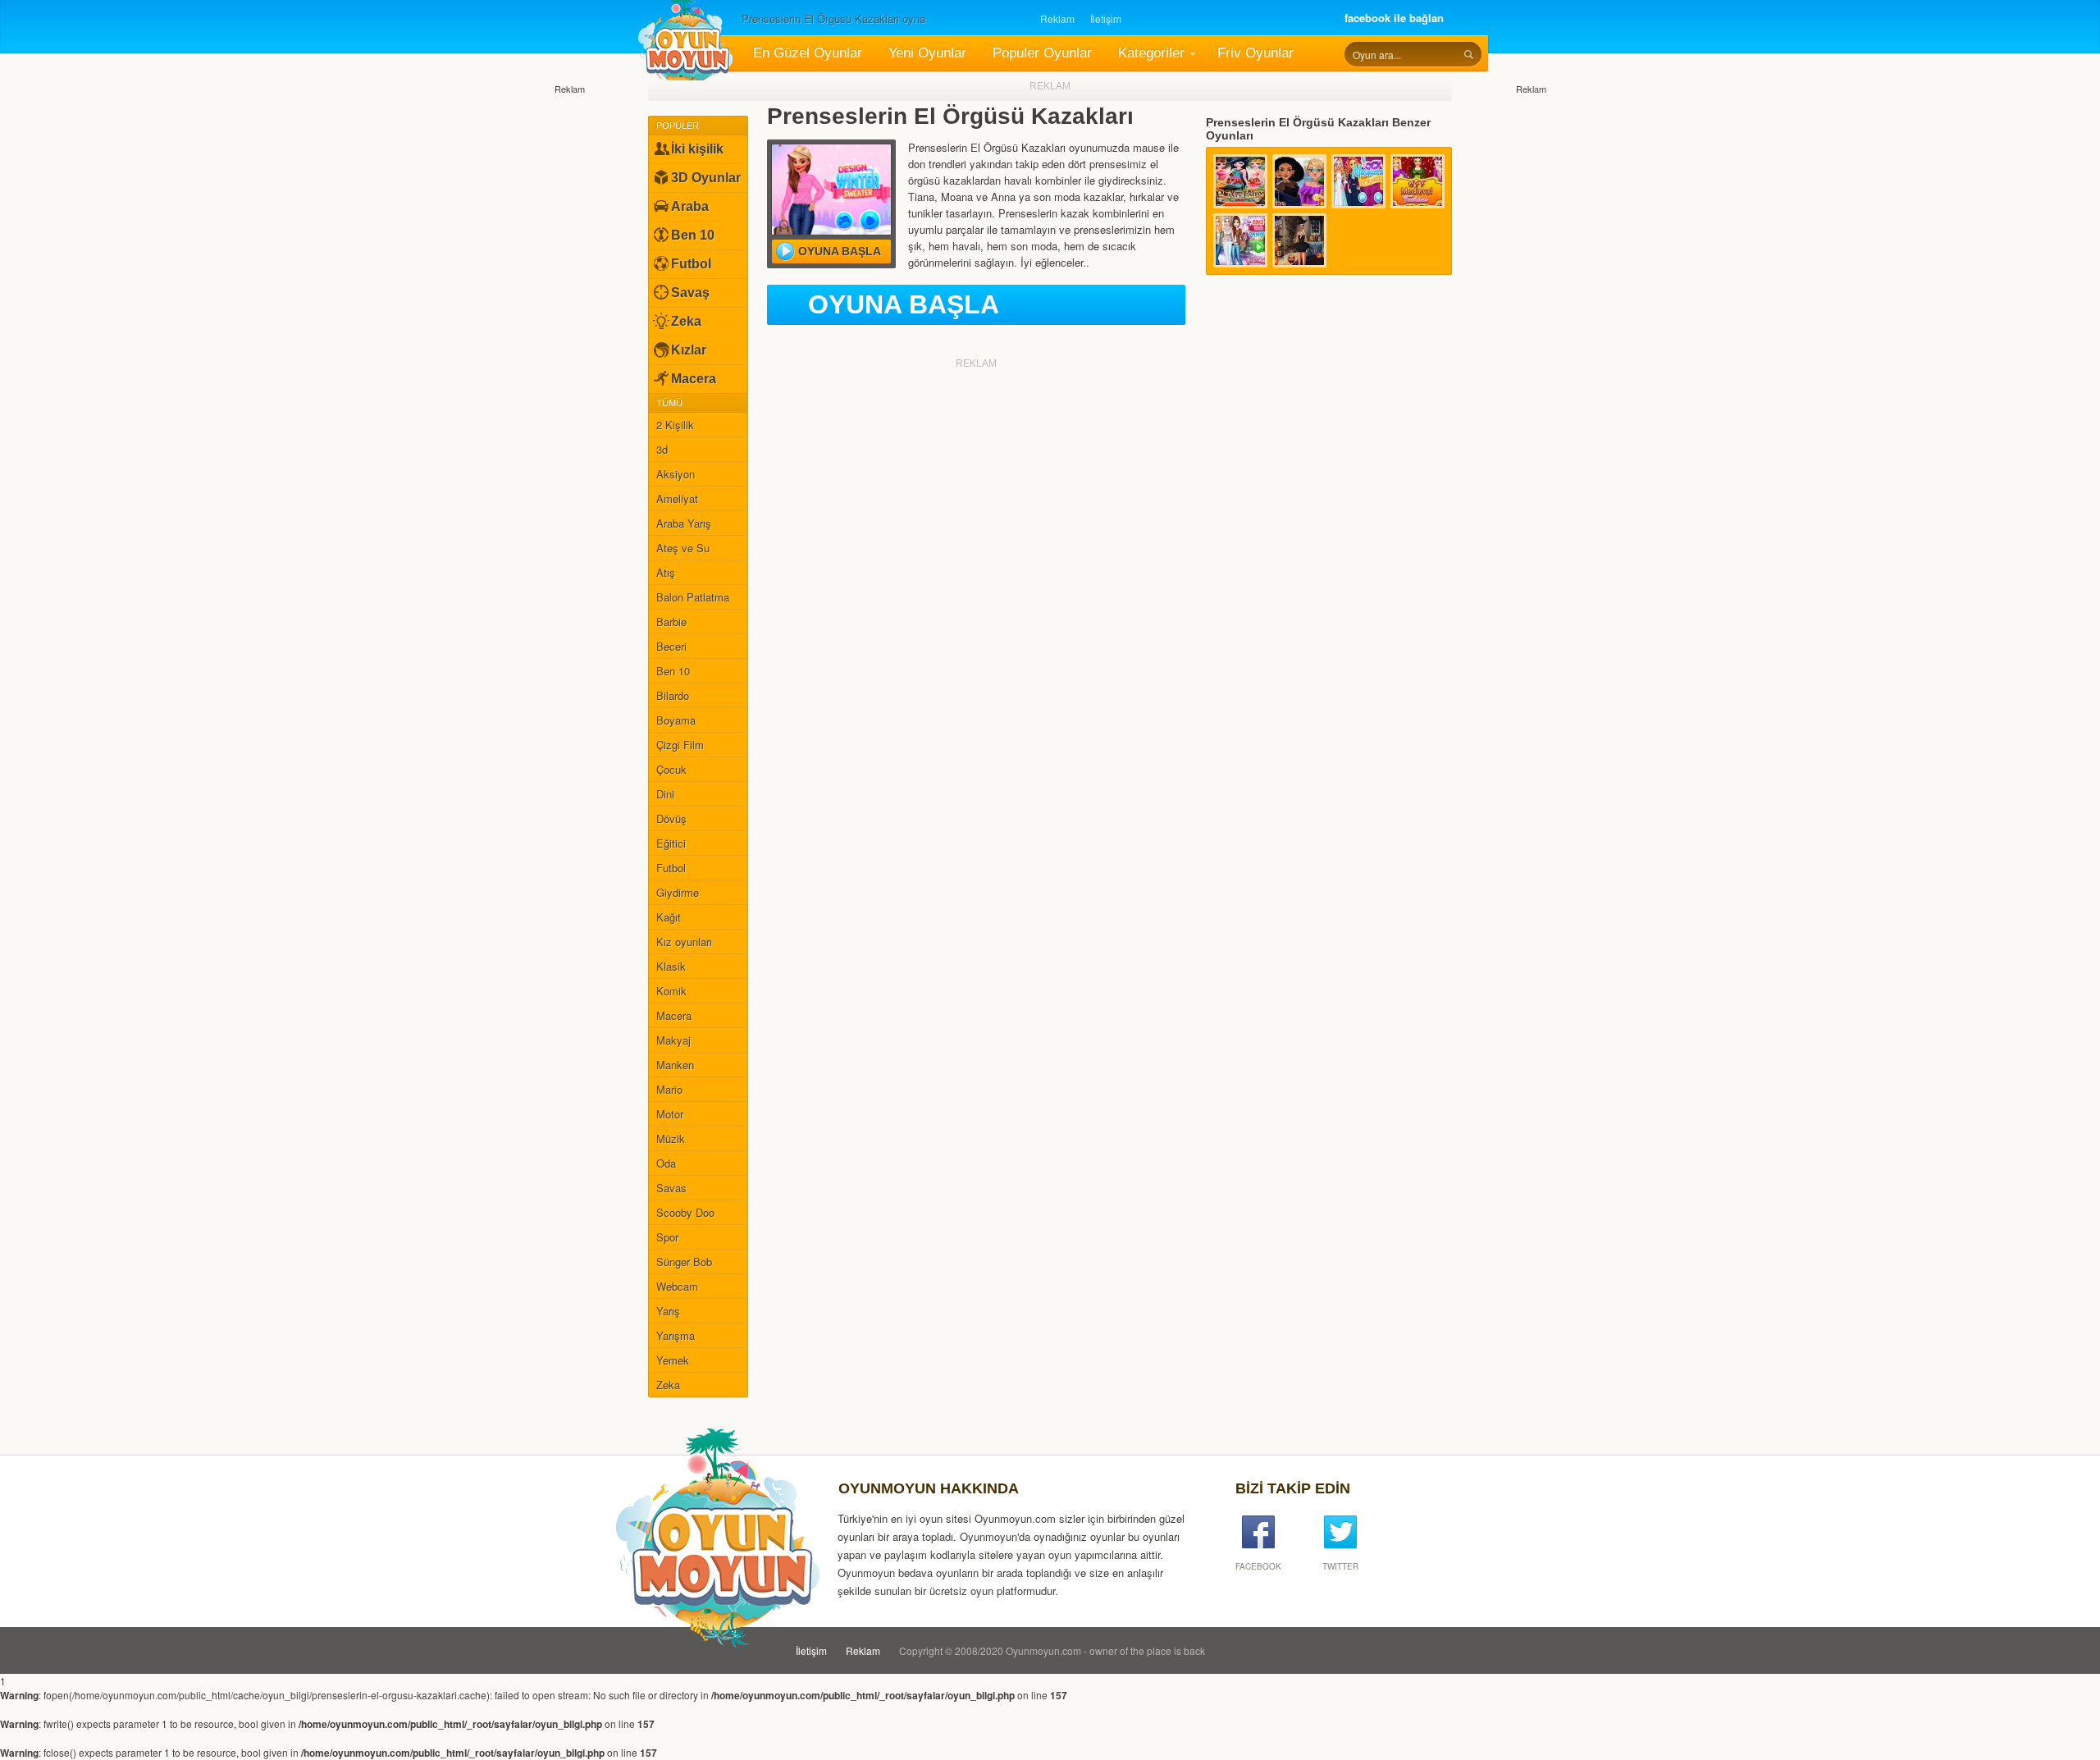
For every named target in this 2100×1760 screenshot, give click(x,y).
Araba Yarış (684, 523)
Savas (671, 1188)
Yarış (668, 1311)
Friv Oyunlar (1255, 53)
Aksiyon (676, 474)
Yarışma (676, 1335)
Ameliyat (677, 498)
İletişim (1106, 18)
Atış (666, 572)
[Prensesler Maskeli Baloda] (1358, 181)
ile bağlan (1394, 18)
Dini (665, 794)
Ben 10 (693, 235)
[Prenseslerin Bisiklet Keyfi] (1240, 240)
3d (662, 449)
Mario (669, 1089)
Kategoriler (1151, 53)
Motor (670, 1114)
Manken (675, 1065)
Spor (667, 1237)
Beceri (671, 646)
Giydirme (678, 892)
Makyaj (673, 1040)
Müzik (671, 1138)
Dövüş (671, 818)
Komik (671, 991)
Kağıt (669, 917)
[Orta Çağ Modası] (1417, 181)
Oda (666, 1163)
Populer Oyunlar (1042, 53)
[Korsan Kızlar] (1240, 181)
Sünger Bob (684, 1262)
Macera (694, 379)
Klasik (671, 966)
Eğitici (671, 843)
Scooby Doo (685, 1212)
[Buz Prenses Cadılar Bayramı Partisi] (1299, 240)
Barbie (671, 622)
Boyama (676, 720)
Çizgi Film (680, 745)
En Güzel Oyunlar (808, 53)
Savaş (690, 293)
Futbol (691, 264)
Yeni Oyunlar (927, 53)
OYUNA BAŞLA (904, 304)
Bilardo (673, 695)
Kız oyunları (684, 942)
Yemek (673, 1360)
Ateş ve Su (683, 548)
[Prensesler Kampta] (1299, 181)
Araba (690, 206)
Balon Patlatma (693, 597)
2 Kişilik (675, 425)
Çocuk (671, 769)
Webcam (677, 1286)
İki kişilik (697, 149)
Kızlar (689, 350)
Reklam (1057, 18)
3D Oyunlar (706, 178)
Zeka (686, 321)
